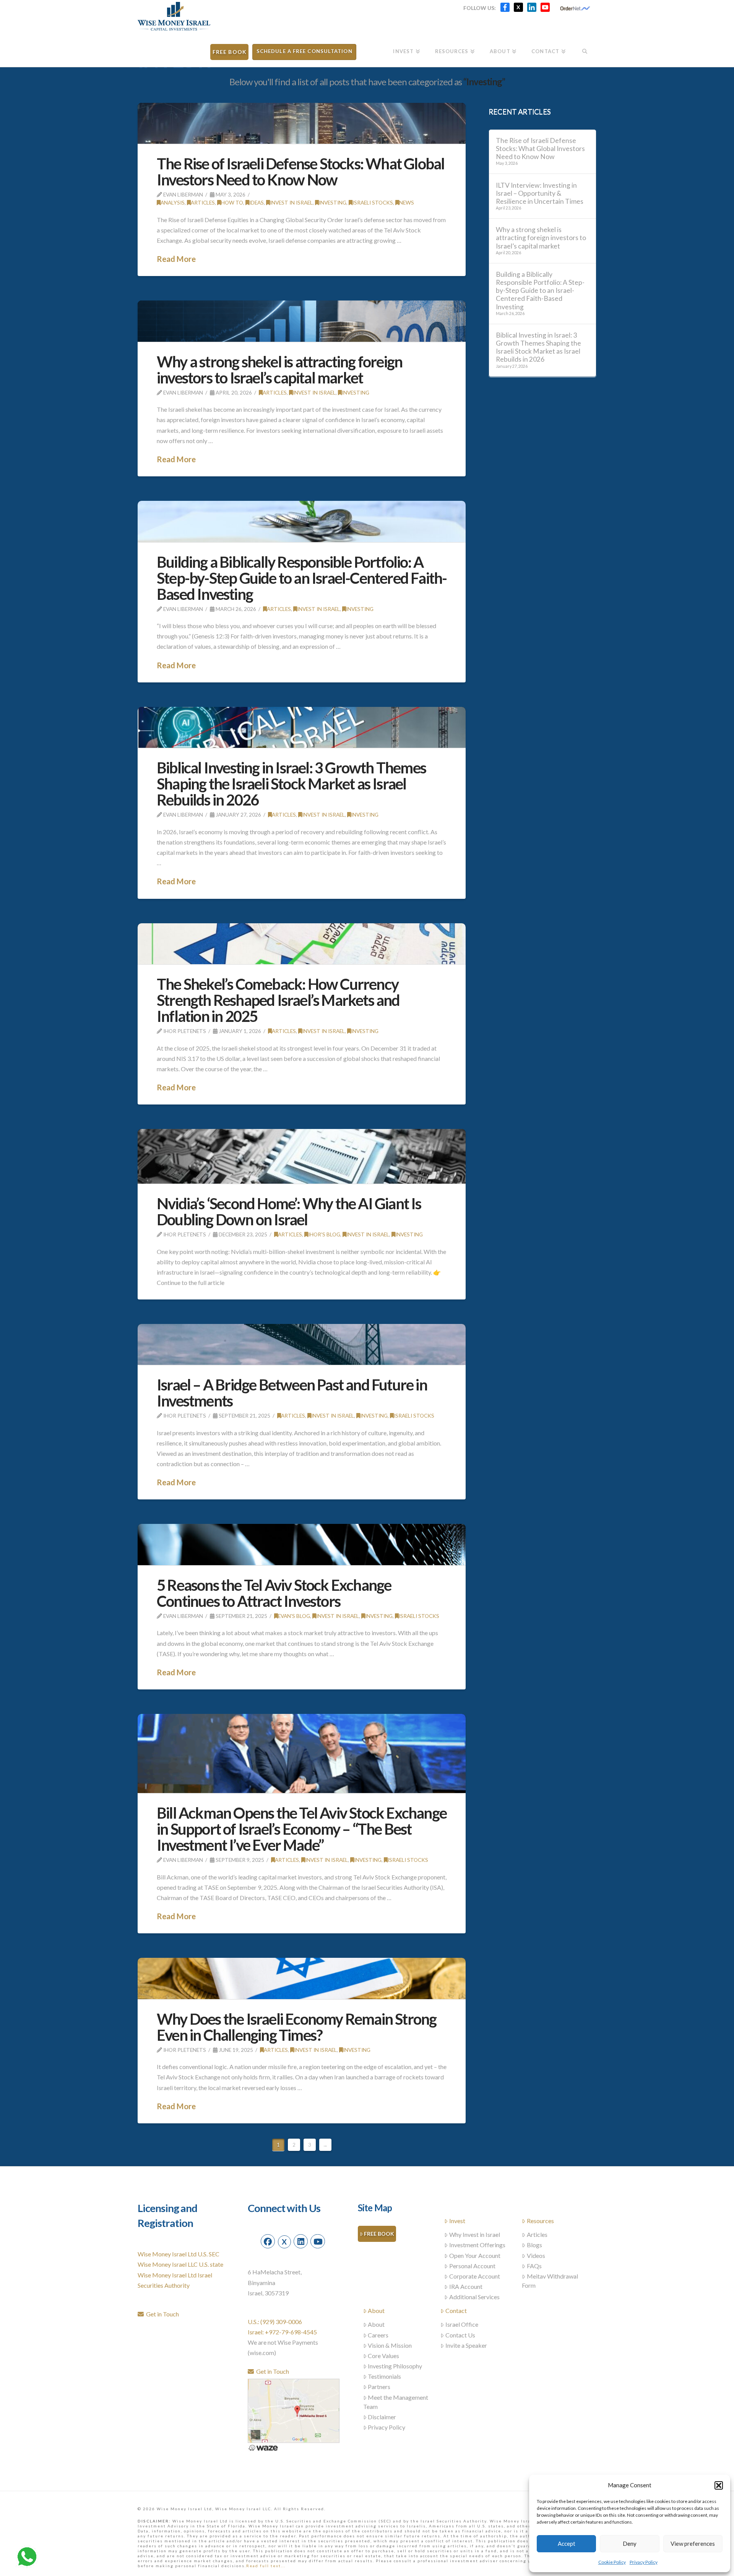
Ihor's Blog (324, 1234)
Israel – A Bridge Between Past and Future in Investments (292, 1393)
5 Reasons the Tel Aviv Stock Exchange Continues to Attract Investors (274, 1593)
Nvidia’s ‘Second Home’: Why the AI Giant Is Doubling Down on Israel (289, 1212)
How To (232, 202)
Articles (203, 202)
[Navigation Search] (585, 49)
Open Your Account (475, 2255)
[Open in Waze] (263, 2447)
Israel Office (462, 2324)
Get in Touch (161, 2314)
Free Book (379, 2234)
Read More (176, 259)
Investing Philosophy (395, 2366)
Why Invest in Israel (475, 2234)
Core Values (383, 2356)
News (407, 202)
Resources (540, 2221)
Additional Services (474, 2297)
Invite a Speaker (466, 2345)
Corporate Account (475, 2276)
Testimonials (384, 2376)
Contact (456, 2310)
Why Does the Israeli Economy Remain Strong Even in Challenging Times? (296, 2027)
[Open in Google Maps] (294, 2410)
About (376, 2310)
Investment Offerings (477, 2245)
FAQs (534, 2266)
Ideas (257, 202)
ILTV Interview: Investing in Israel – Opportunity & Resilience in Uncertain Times (540, 193)
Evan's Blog (294, 1616)
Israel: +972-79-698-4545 (282, 2332)
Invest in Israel (291, 202)
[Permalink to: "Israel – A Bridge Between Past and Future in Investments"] (302, 1344)
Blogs (534, 2245)
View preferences (693, 2544)
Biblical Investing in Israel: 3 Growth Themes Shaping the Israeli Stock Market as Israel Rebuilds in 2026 (291, 784)
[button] (719, 2485)
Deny (630, 2544)
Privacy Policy (644, 2562)
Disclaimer (382, 2417)
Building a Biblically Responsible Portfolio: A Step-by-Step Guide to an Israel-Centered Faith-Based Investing (302, 578)
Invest (457, 2221)
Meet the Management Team (396, 2402)
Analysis (173, 202)
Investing (333, 202)
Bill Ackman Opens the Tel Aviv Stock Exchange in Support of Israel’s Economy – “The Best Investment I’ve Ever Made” (302, 1829)
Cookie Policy (612, 2562)
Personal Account (472, 2266)
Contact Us (460, 2335)
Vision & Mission (390, 2345)
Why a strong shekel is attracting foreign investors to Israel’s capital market (279, 370)
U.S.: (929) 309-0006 (275, 2322)
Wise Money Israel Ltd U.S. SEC (179, 2254)
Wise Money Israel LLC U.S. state (180, 2264)
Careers (378, 2335)
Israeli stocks (373, 202)
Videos (536, 2255)
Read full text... (266, 2566)
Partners (379, 2387)
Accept (567, 2544)
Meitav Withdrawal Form (550, 2281)
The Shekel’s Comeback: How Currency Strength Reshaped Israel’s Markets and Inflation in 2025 (278, 1000)
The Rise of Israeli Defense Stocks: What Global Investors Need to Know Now (300, 172)
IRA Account (466, 2286)
